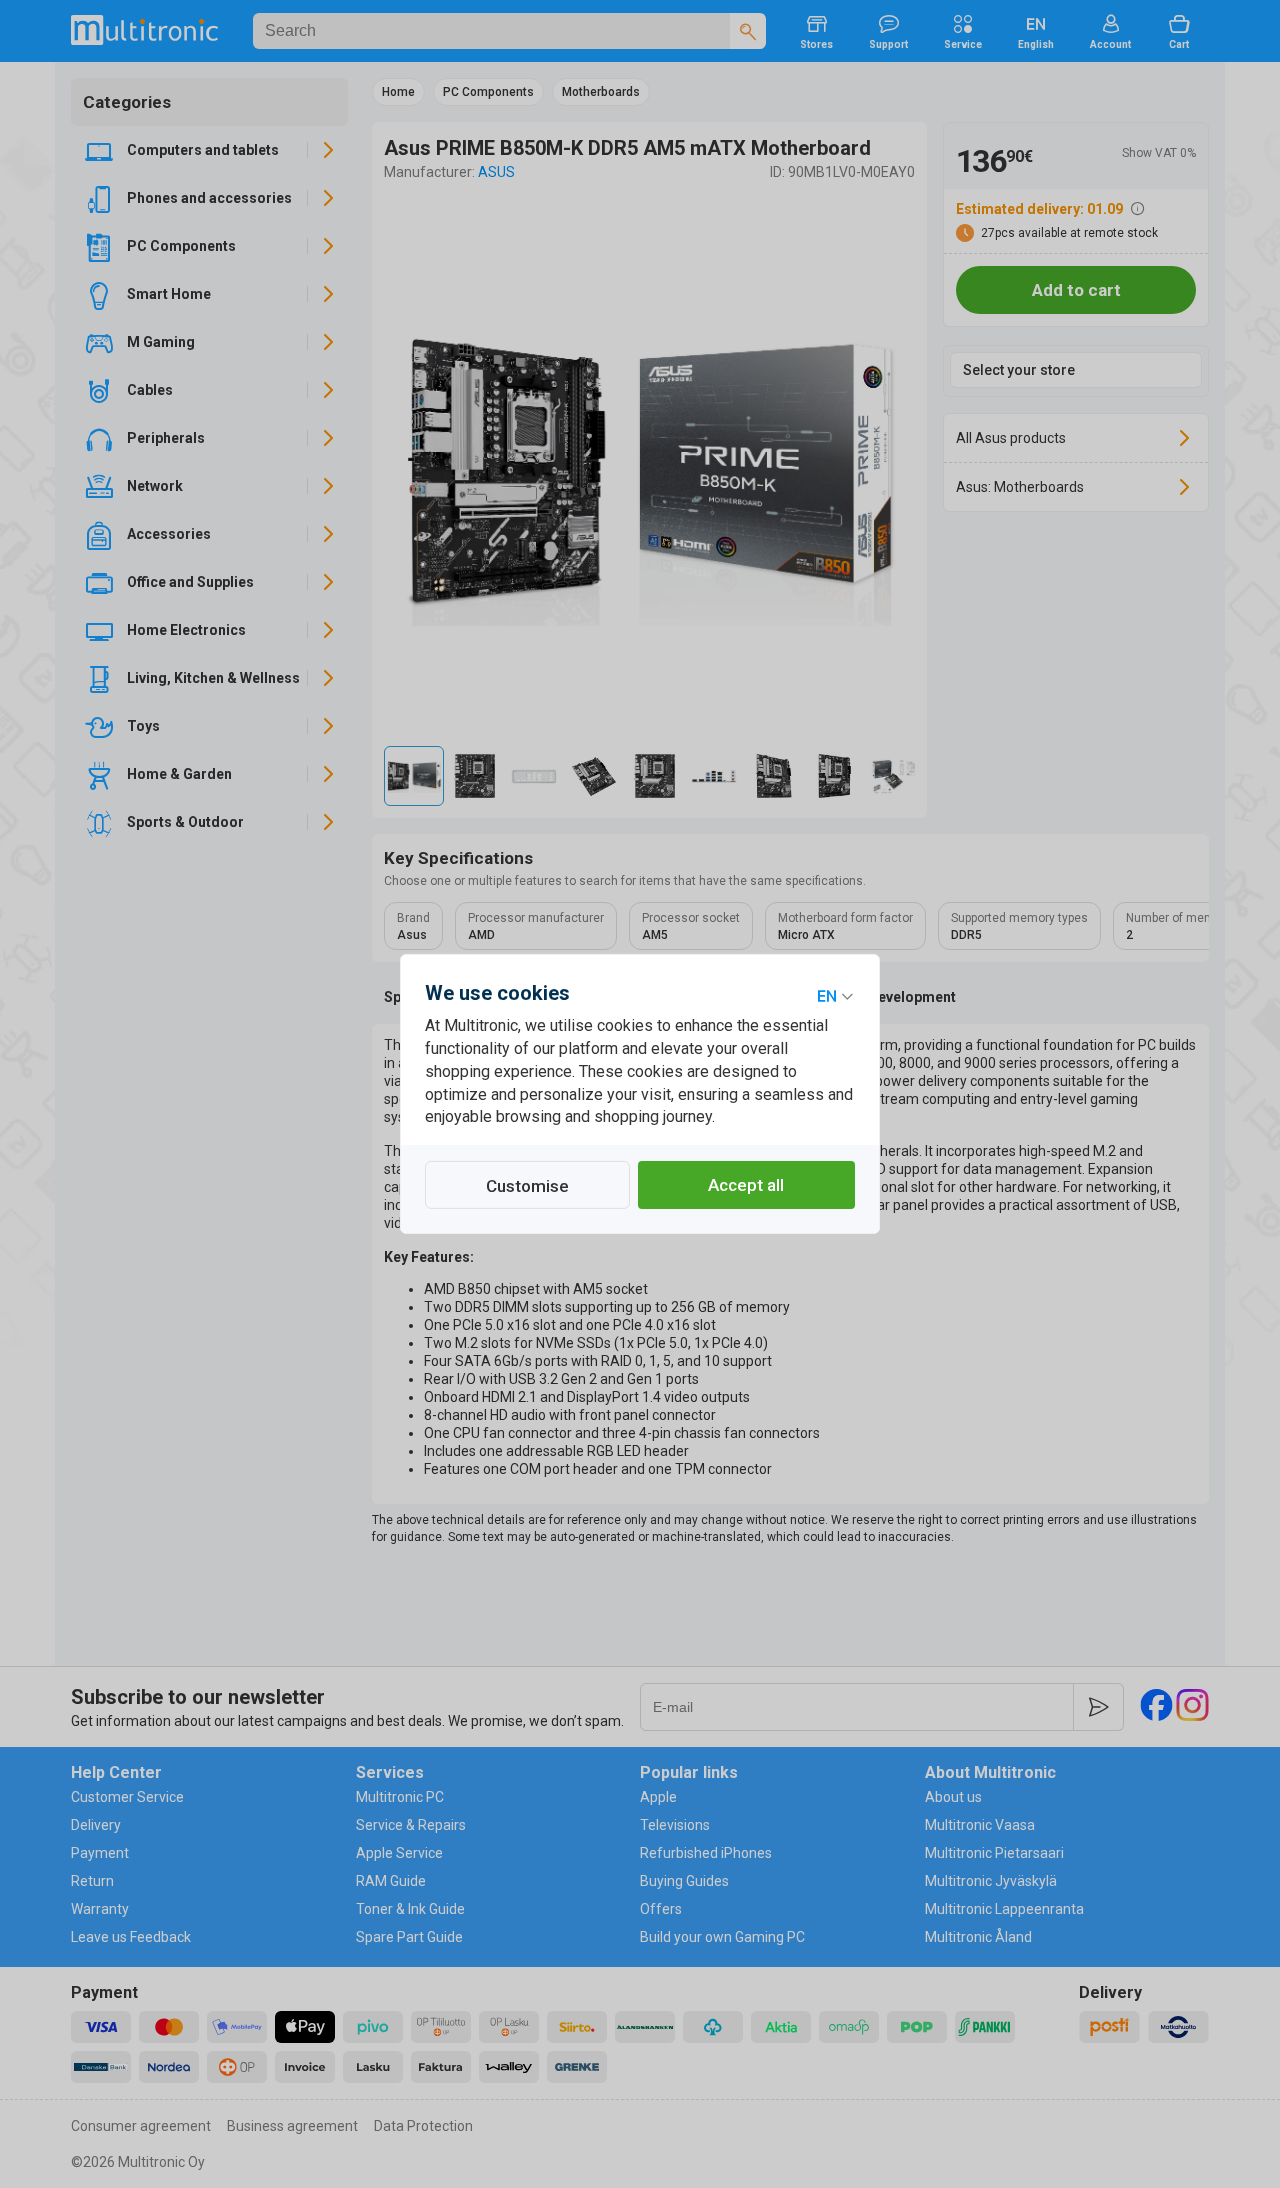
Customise (527, 1186)
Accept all (746, 1185)
